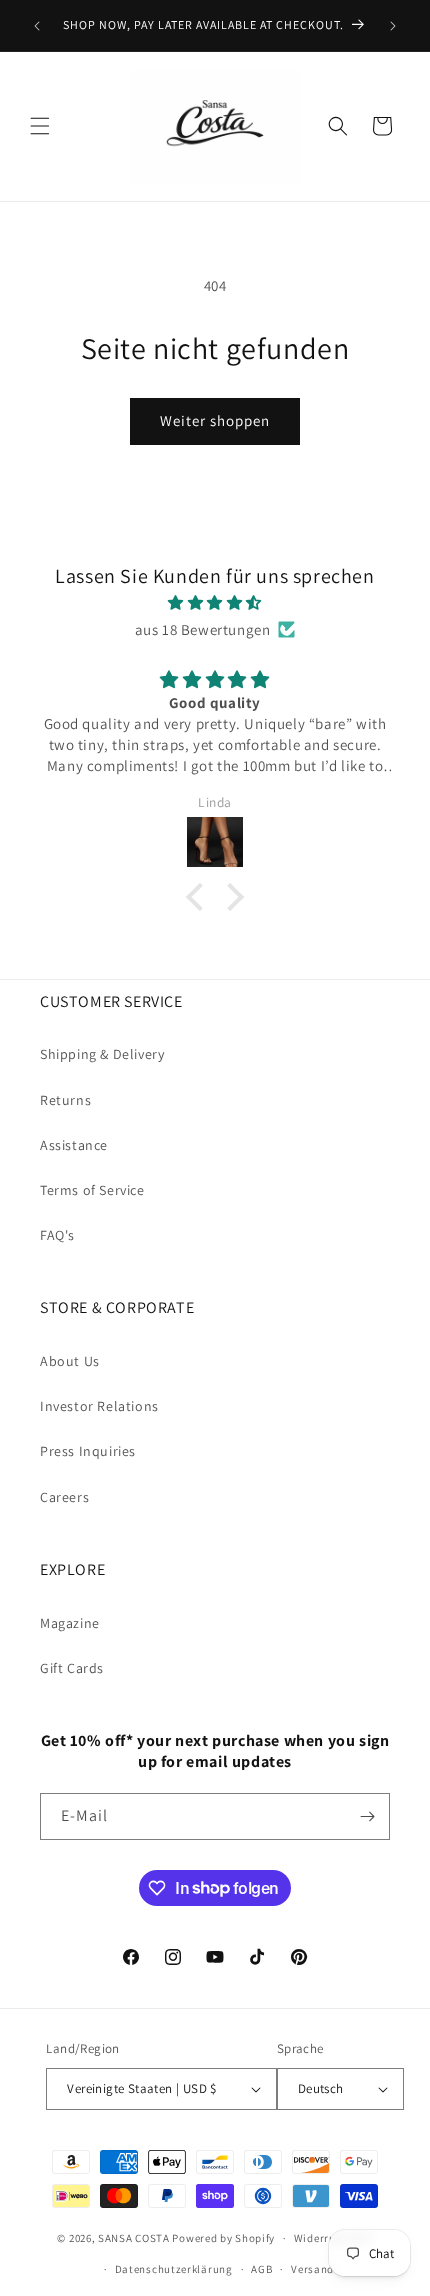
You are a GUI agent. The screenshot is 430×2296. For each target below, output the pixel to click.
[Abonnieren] (367, 1816)
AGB (261, 2269)
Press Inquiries (88, 1451)
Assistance (74, 1145)
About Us (70, 1361)
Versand (312, 2269)
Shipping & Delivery (102, 1054)
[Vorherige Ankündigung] (37, 26)
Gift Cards (72, 1668)
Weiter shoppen (215, 420)
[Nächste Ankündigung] (393, 26)
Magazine (70, 1623)
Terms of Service (92, 1190)
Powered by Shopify (223, 2238)
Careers (64, 1497)
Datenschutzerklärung (174, 2269)
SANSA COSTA (134, 2238)
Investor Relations (99, 1406)
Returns (65, 1100)
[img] (215, 602)
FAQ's (57, 1235)
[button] (40, 126)
